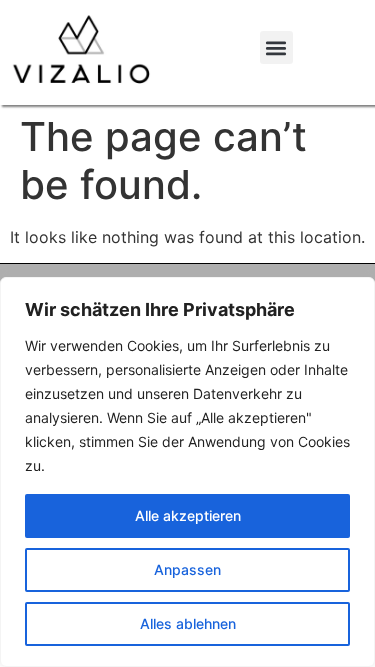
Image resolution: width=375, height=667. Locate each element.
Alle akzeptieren (188, 515)
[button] (276, 47)
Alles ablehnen (188, 623)
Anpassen (187, 569)
